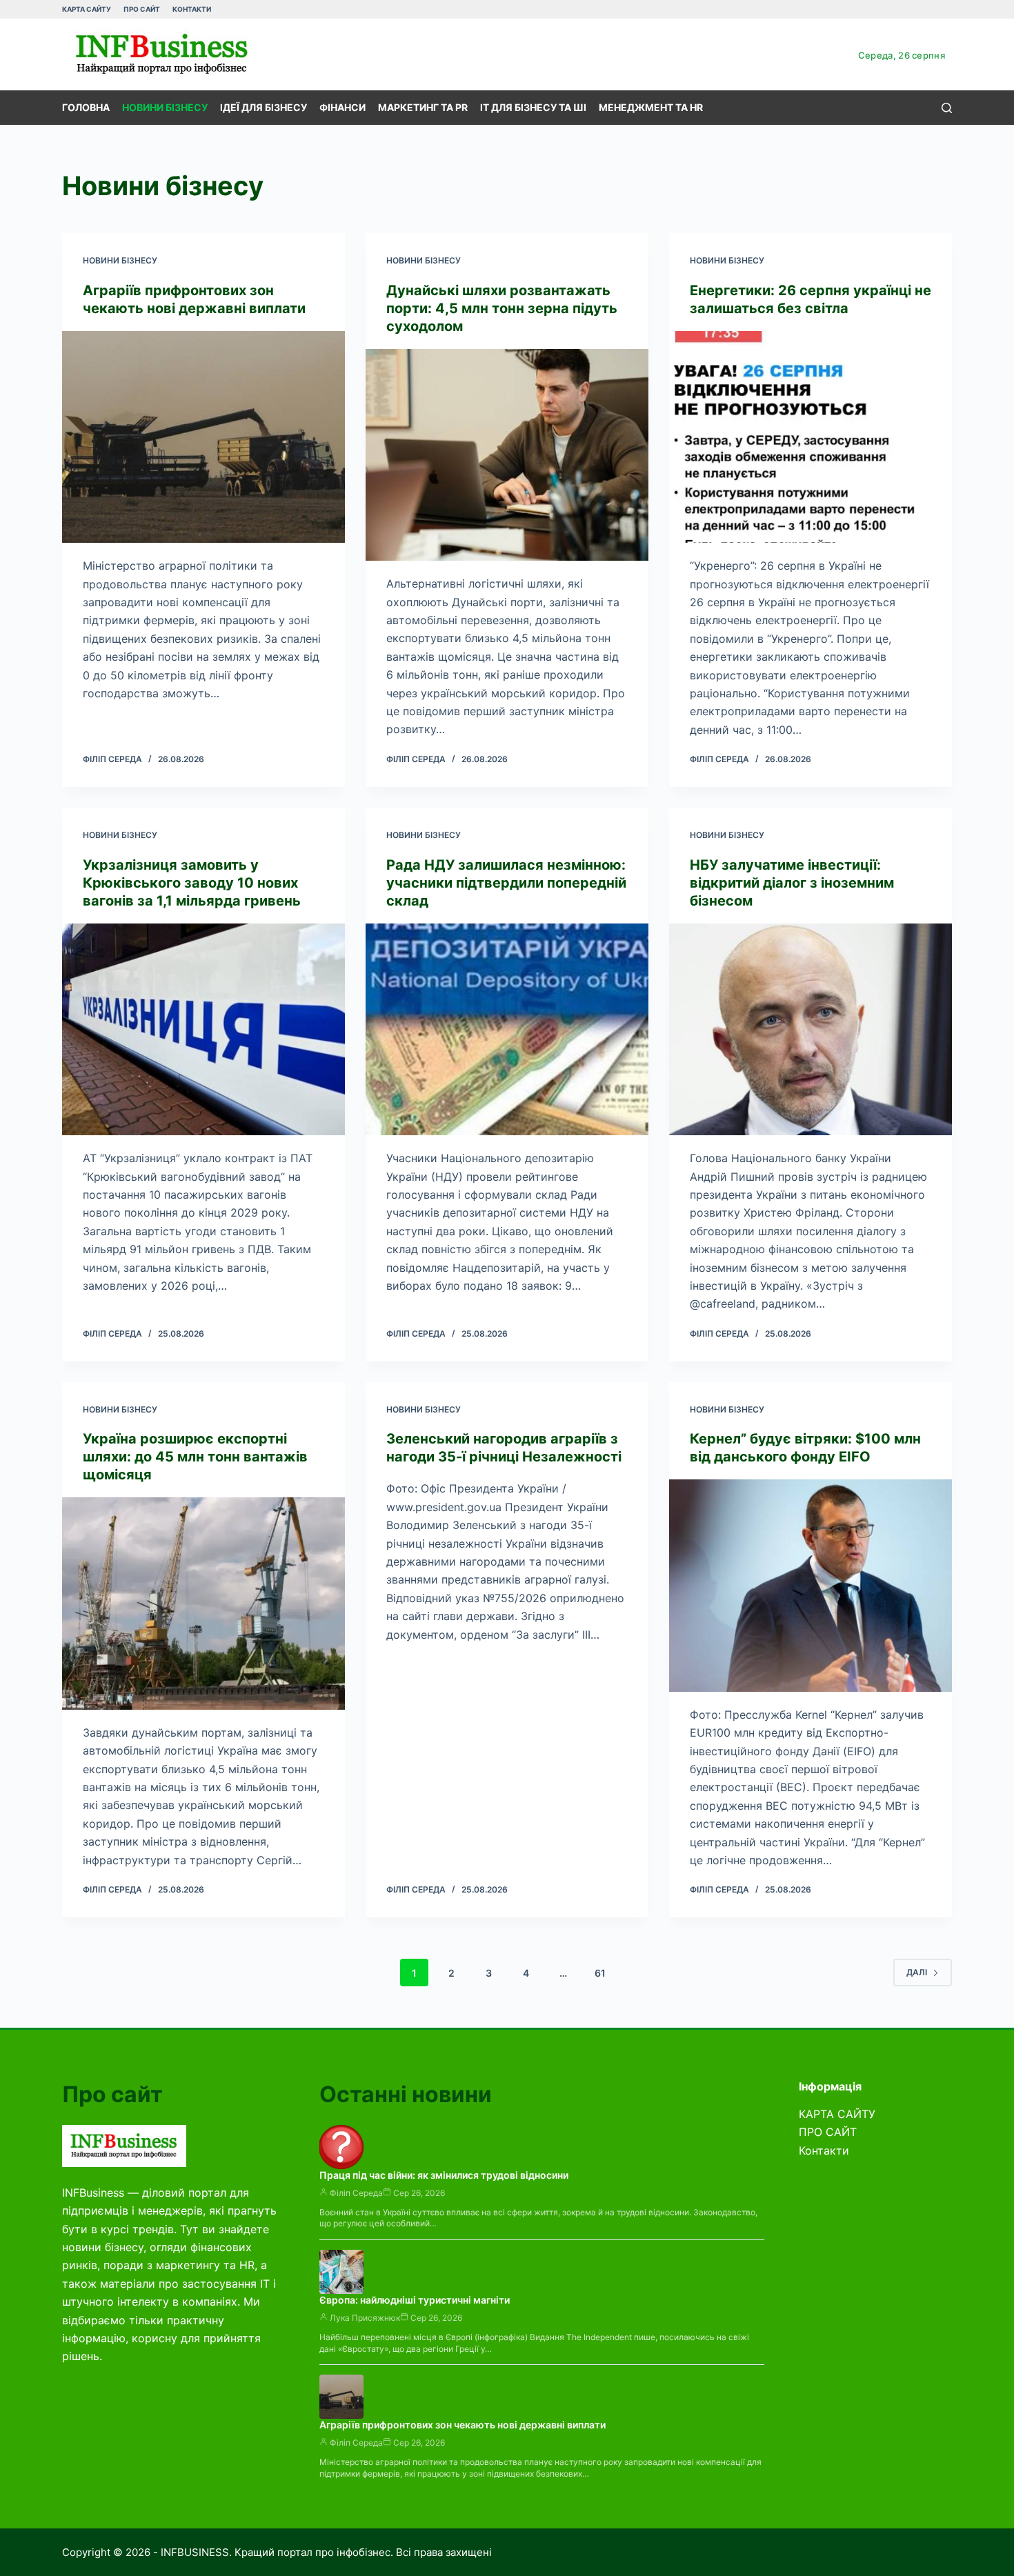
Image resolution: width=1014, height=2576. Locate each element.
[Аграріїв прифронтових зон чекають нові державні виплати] (203, 437)
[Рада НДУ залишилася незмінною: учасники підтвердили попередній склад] (507, 1030)
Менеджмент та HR (651, 107)
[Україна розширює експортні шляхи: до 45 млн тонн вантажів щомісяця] (203, 1604)
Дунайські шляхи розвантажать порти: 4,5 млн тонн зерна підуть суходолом (502, 308)
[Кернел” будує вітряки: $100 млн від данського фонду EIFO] (811, 1586)
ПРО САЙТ (142, 9)
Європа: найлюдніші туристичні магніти (415, 2300)
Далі (917, 1972)
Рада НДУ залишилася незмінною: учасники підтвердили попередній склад (506, 883)
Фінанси (342, 107)
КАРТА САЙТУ (87, 9)
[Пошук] (947, 108)
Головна (86, 107)
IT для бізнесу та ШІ (533, 107)
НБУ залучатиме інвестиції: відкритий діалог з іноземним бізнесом (792, 883)
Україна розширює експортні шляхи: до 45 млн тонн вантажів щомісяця (195, 1457)
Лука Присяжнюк (365, 2318)
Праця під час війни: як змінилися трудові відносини (444, 2175)
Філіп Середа (356, 2193)
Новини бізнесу (165, 107)
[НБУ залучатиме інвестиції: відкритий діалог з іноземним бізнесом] (811, 1030)
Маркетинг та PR (423, 107)
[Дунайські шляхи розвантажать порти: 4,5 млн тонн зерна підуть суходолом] (507, 455)
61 (600, 1973)
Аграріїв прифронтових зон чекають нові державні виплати (463, 2425)
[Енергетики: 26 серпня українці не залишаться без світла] (811, 437)
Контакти (192, 9)
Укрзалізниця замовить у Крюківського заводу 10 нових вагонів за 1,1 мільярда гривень (192, 883)
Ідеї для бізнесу (264, 107)
